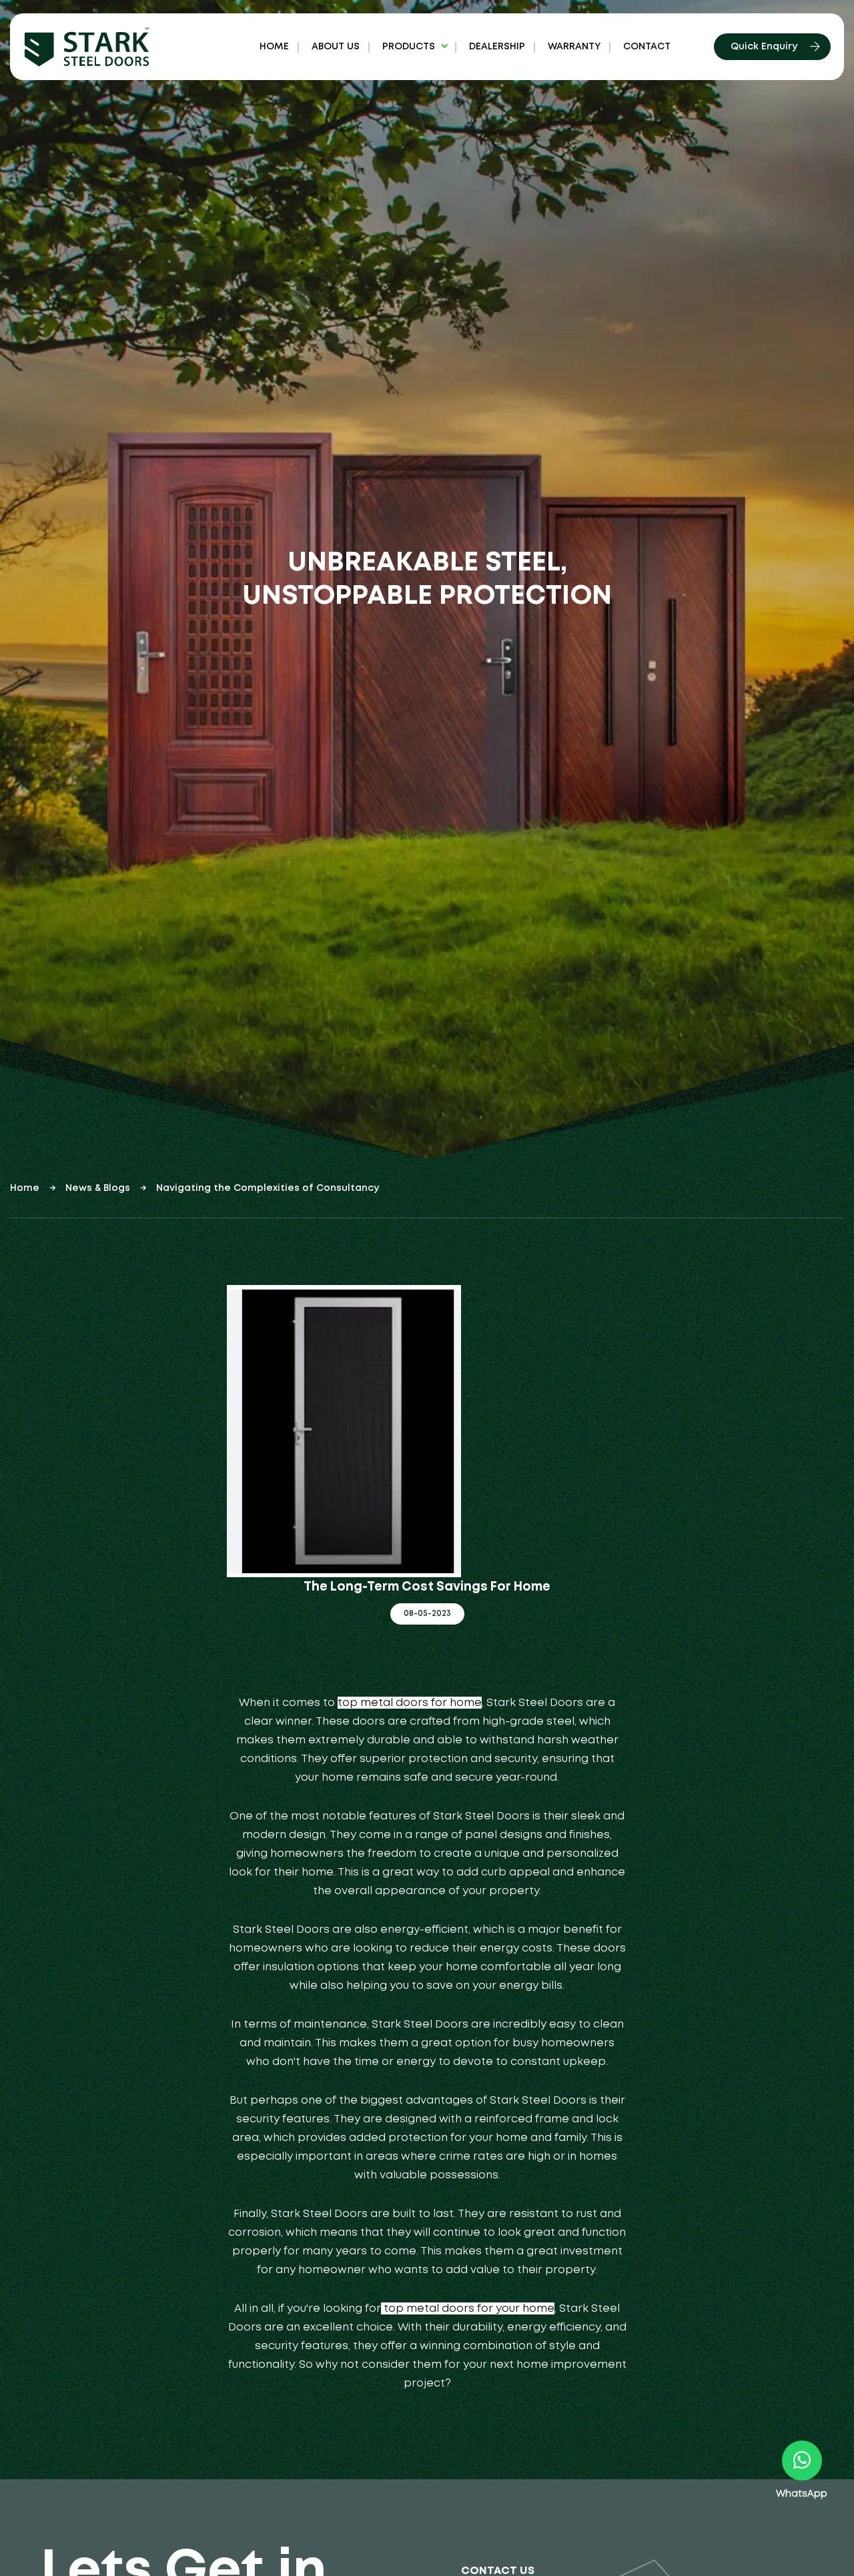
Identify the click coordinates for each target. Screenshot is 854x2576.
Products (409, 47)
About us (336, 47)
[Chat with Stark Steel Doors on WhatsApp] (802, 2461)
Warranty (574, 47)
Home (274, 47)
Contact (647, 47)
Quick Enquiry (764, 47)
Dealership (497, 47)
